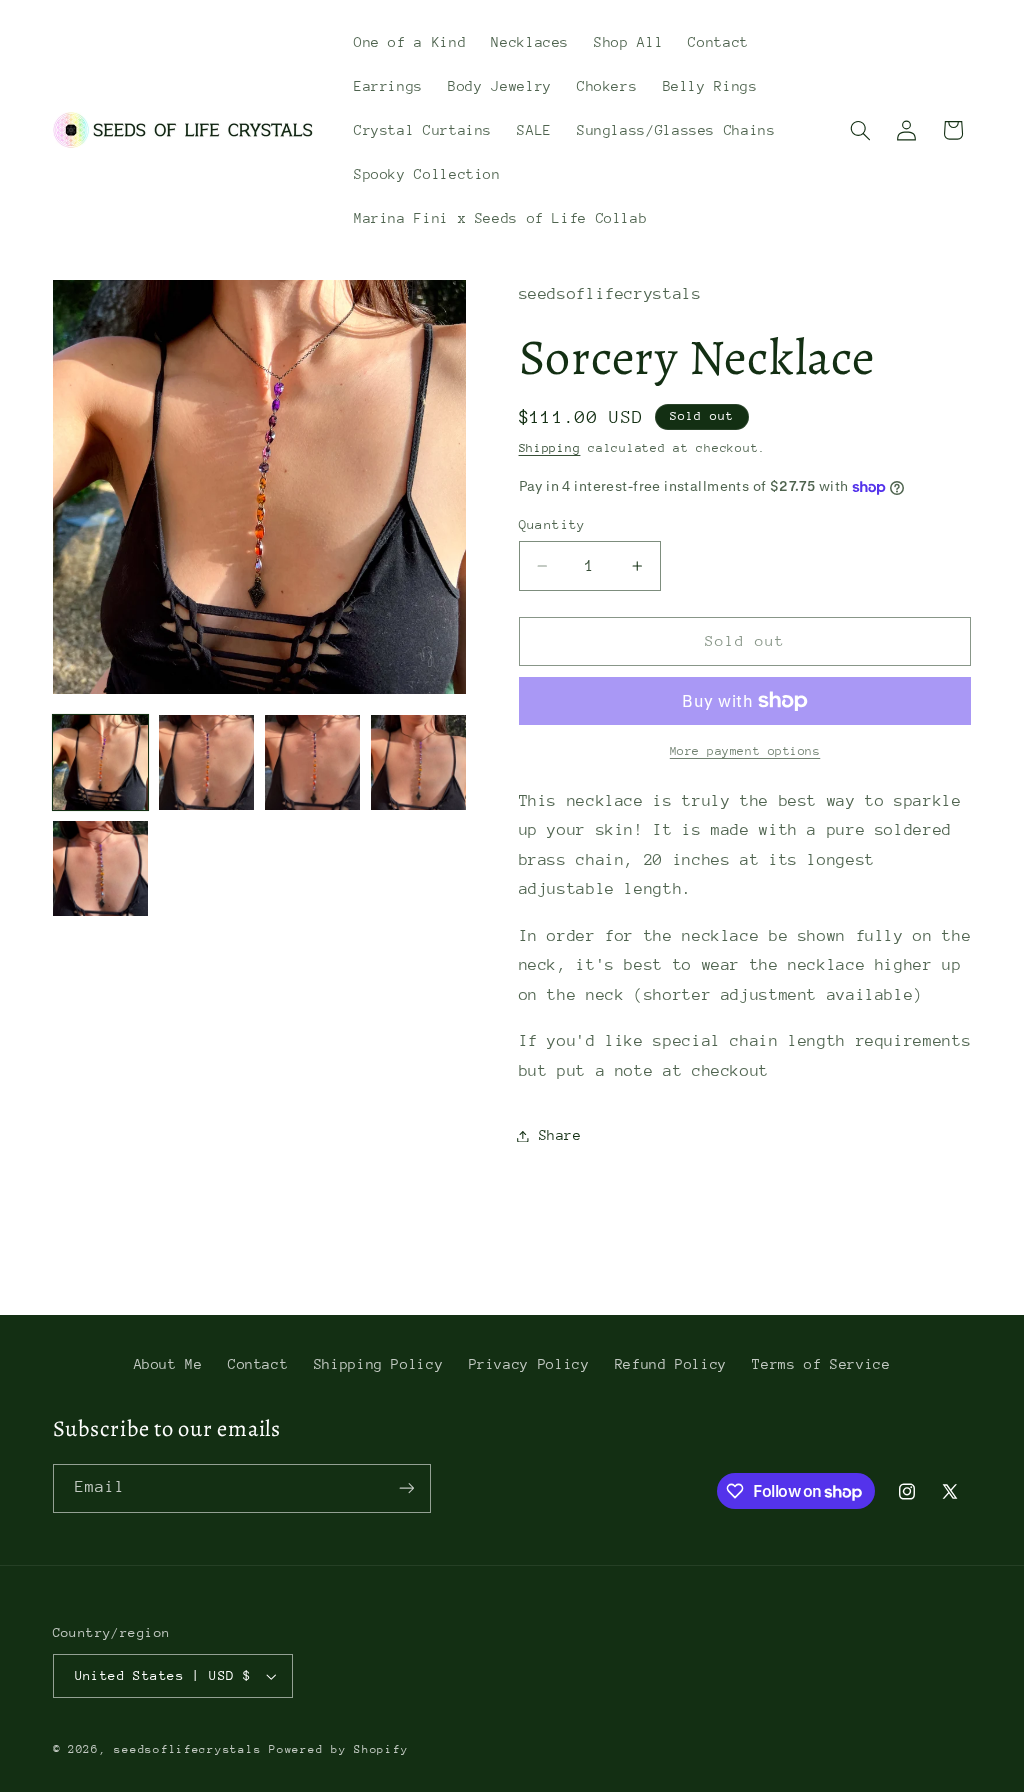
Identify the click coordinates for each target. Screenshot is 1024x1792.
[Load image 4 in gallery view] (419, 763)
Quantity (552, 524)
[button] (860, 130)
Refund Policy (671, 1364)
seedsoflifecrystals (187, 1749)
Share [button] (560, 1135)
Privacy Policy (529, 1364)
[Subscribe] (406, 1488)
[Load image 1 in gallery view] (101, 763)
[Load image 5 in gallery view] (101, 869)
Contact (258, 1364)
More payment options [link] (745, 751)
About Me (168, 1364)
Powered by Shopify (338, 1749)
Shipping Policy (378, 1364)
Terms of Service (821, 1364)
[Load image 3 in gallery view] (313, 763)
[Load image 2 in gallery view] (207, 763)
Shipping (550, 448)
